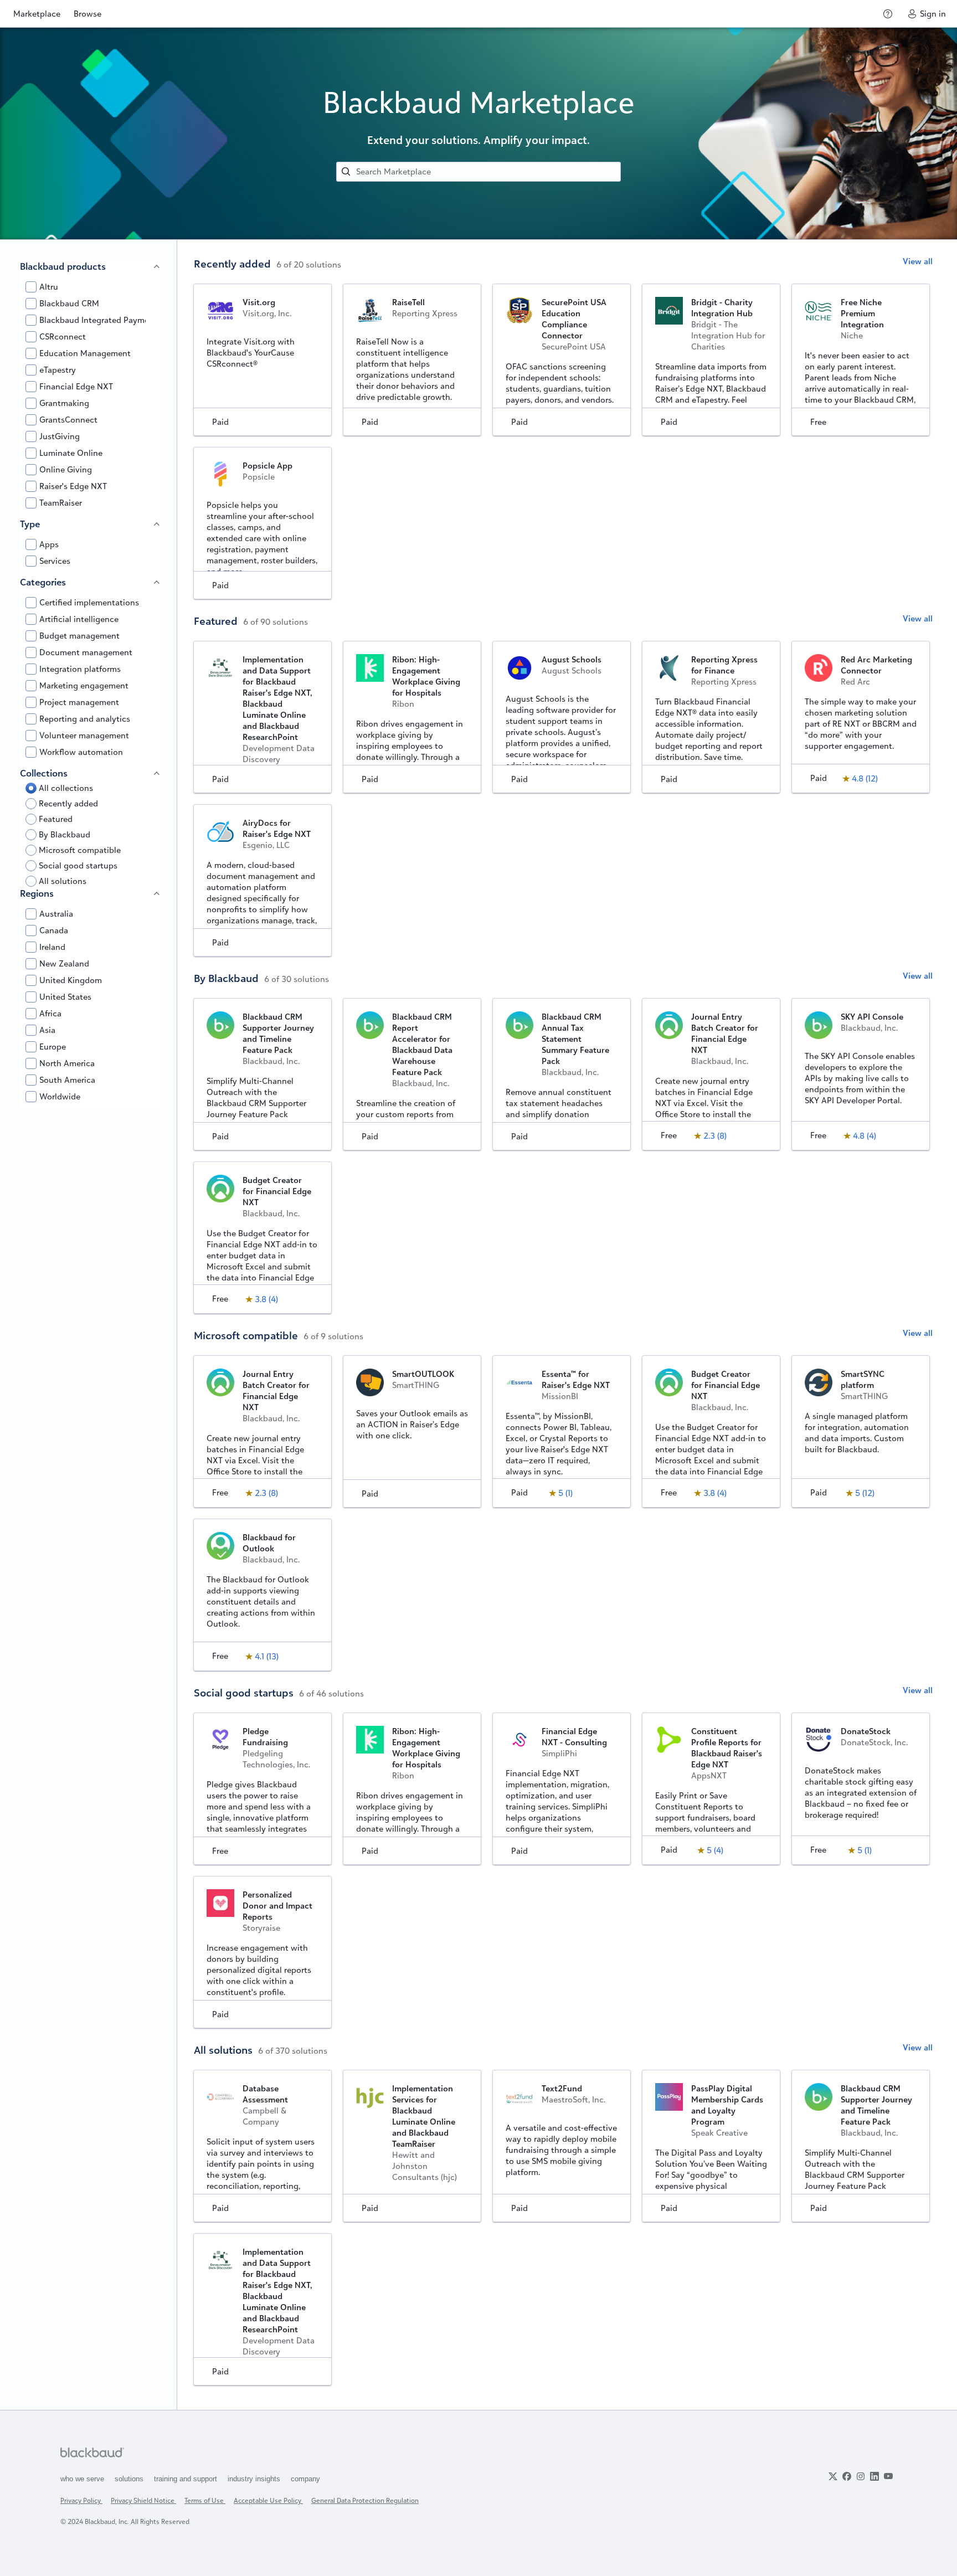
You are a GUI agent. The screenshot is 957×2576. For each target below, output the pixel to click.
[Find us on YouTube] (888, 2476)
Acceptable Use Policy (268, 2500)
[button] (265, 289)
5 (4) (715, 1850)
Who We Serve (83, 2479)
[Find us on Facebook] (847, 2476)
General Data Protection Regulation (365, 2500)
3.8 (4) (266, 1299)
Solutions (130, 2479)
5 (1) (565, 1493)
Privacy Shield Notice (143, 2500)
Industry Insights (255, 2479)
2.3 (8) (715, 1136)
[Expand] (157, 266)
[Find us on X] (833, 2476)
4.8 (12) (865, 778)
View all (918, 261)
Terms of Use (205, 2500)
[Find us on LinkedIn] (874, 2476)
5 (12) (865, 1493)
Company (305, 2479)
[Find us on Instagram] (861, 2476)
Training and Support (187, 2479)
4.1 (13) (267, 1656)
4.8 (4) (865, 1136)
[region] (89, 1325)
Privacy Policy (81, 2500)
